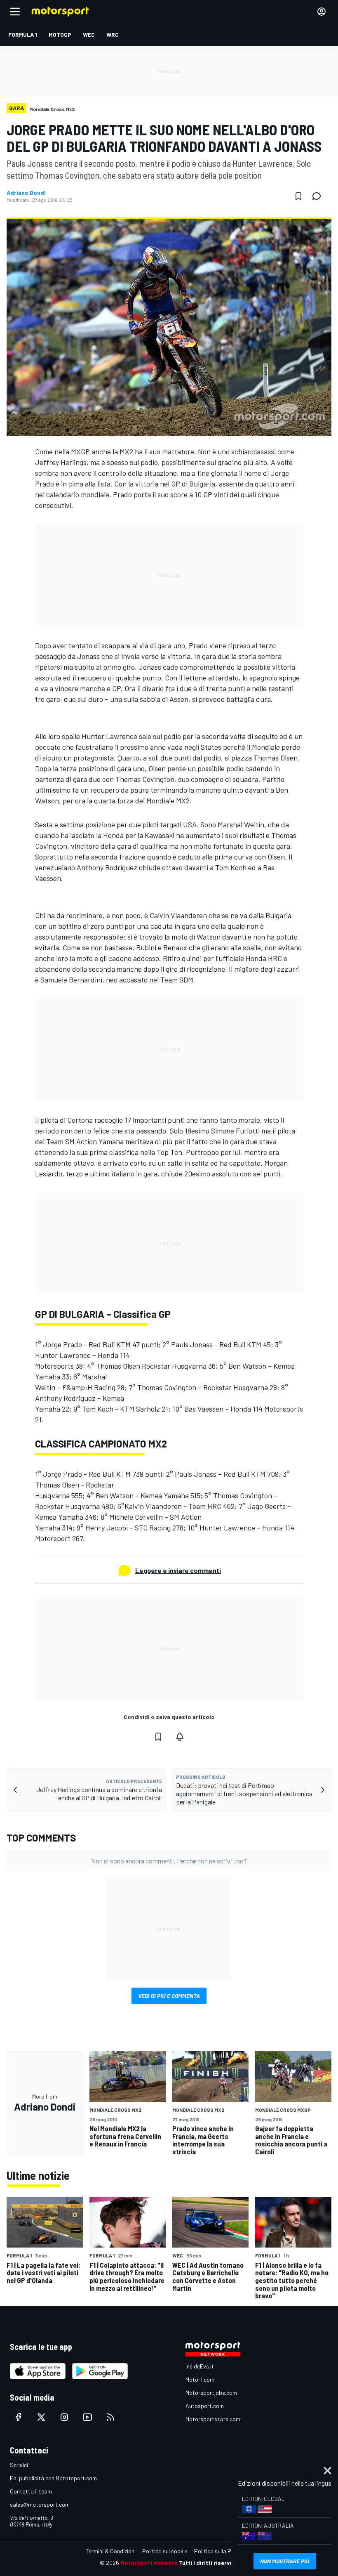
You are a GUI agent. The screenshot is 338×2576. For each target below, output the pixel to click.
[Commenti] (319, 196)
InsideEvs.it (200, 2366)
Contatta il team (31, 2491)
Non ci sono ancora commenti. (169, 1861)
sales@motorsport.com (40, 2504)
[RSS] (110, 2417)
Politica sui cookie (165, 2551)
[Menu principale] (15, 12)
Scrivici (19, 2465)
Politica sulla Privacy (220, 2551)
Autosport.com (205, 2406)
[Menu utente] (322, 12)
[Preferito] (298, 196)
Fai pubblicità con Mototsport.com (53, 2478)
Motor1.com (200, 2379)
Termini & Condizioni (111, 2551)
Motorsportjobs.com (211, 2393)
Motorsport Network (149, 2563)
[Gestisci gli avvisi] (180, 1737)
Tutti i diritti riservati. (209, 2563)
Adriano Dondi (26, 193)
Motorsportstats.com (213, 2419)
